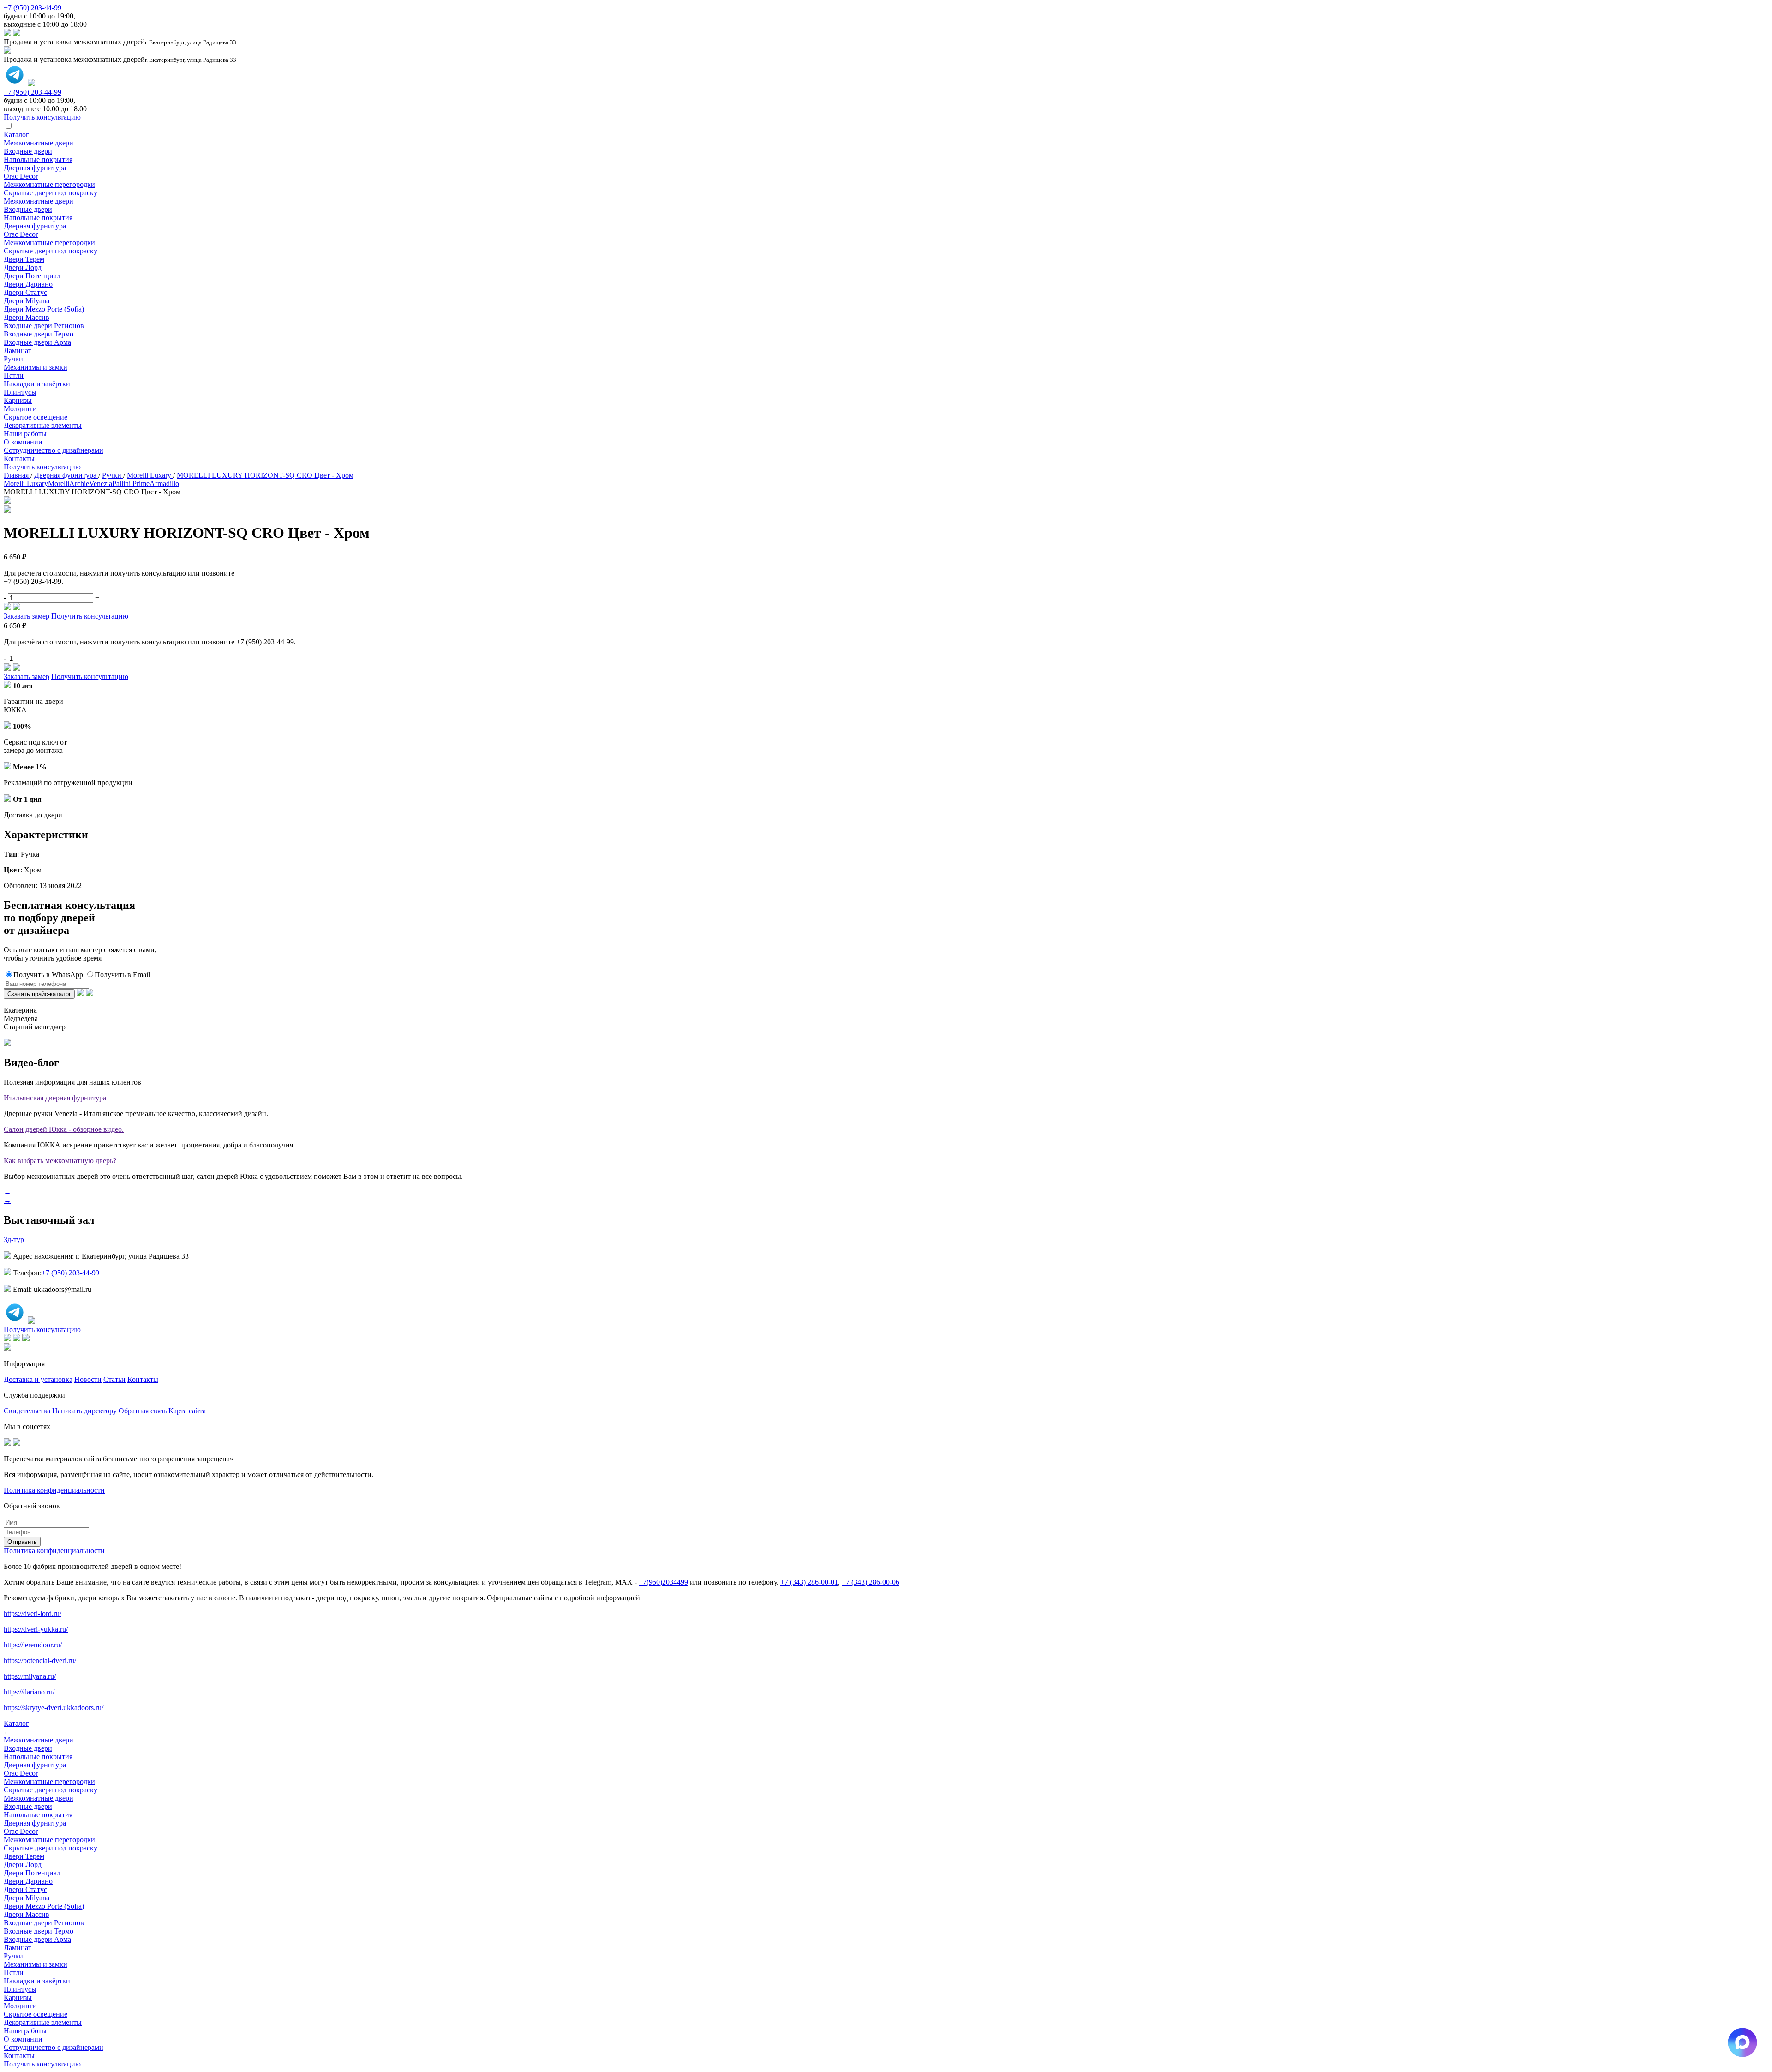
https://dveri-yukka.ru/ (36, 1629)
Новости (88, 1379)
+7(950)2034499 (663, 1582)
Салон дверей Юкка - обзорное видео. (64, 1129)
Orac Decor (21, 176)
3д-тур (14, 1240)
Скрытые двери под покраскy (51, 193)
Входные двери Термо (39, 334)
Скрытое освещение (36, 417)
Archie (79, 483)
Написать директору (84, 1411)
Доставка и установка (38, 1379)
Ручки (13, 359)
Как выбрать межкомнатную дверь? (60, 1161)
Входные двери (28, 151)
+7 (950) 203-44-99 (33, 8)
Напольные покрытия (38, 159)
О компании (23, 442)
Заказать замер (27, 616)
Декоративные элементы (43, 425)
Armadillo (164, 483)
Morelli (59, 483)
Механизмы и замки (36, 367)
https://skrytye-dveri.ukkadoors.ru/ (54, 1708)
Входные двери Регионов (44, 326)
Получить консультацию (42, 467)
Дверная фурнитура (35, 168)
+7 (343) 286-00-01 (809, 1582)
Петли (14, 375)
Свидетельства (27, 1411)
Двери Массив (27, 317)
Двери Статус (25, 292)
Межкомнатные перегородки (49, 184)
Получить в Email (122, 975)
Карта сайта (187, 1411)
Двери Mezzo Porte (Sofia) (44, 309)
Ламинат (18, 351)
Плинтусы (20, 392)
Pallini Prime (131, 483)
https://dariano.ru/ (29, 1692)
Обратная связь (143, 1411)
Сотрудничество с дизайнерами (54, 450)
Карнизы (18, 400)
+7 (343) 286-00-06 (871, 1582)
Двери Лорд (23, 267)
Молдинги (20, 409)
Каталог (16, 135)
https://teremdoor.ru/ (33, 1645)
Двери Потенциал (32, 276)
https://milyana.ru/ (30, 1676)
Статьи (114, 1379)
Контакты (19, 459)
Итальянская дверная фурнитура (55, 1098)
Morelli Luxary (26, 483)
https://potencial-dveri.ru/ (40, 1661)
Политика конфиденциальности (54, 1490)
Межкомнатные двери (39, 143)
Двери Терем (24, 259)
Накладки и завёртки (37, 384)
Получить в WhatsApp (48, 975)
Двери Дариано (28, 284)
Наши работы (25, 434)
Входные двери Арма (37, 342)
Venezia (101, 483)
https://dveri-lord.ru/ (33, 1613)
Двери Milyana (27, 301)
